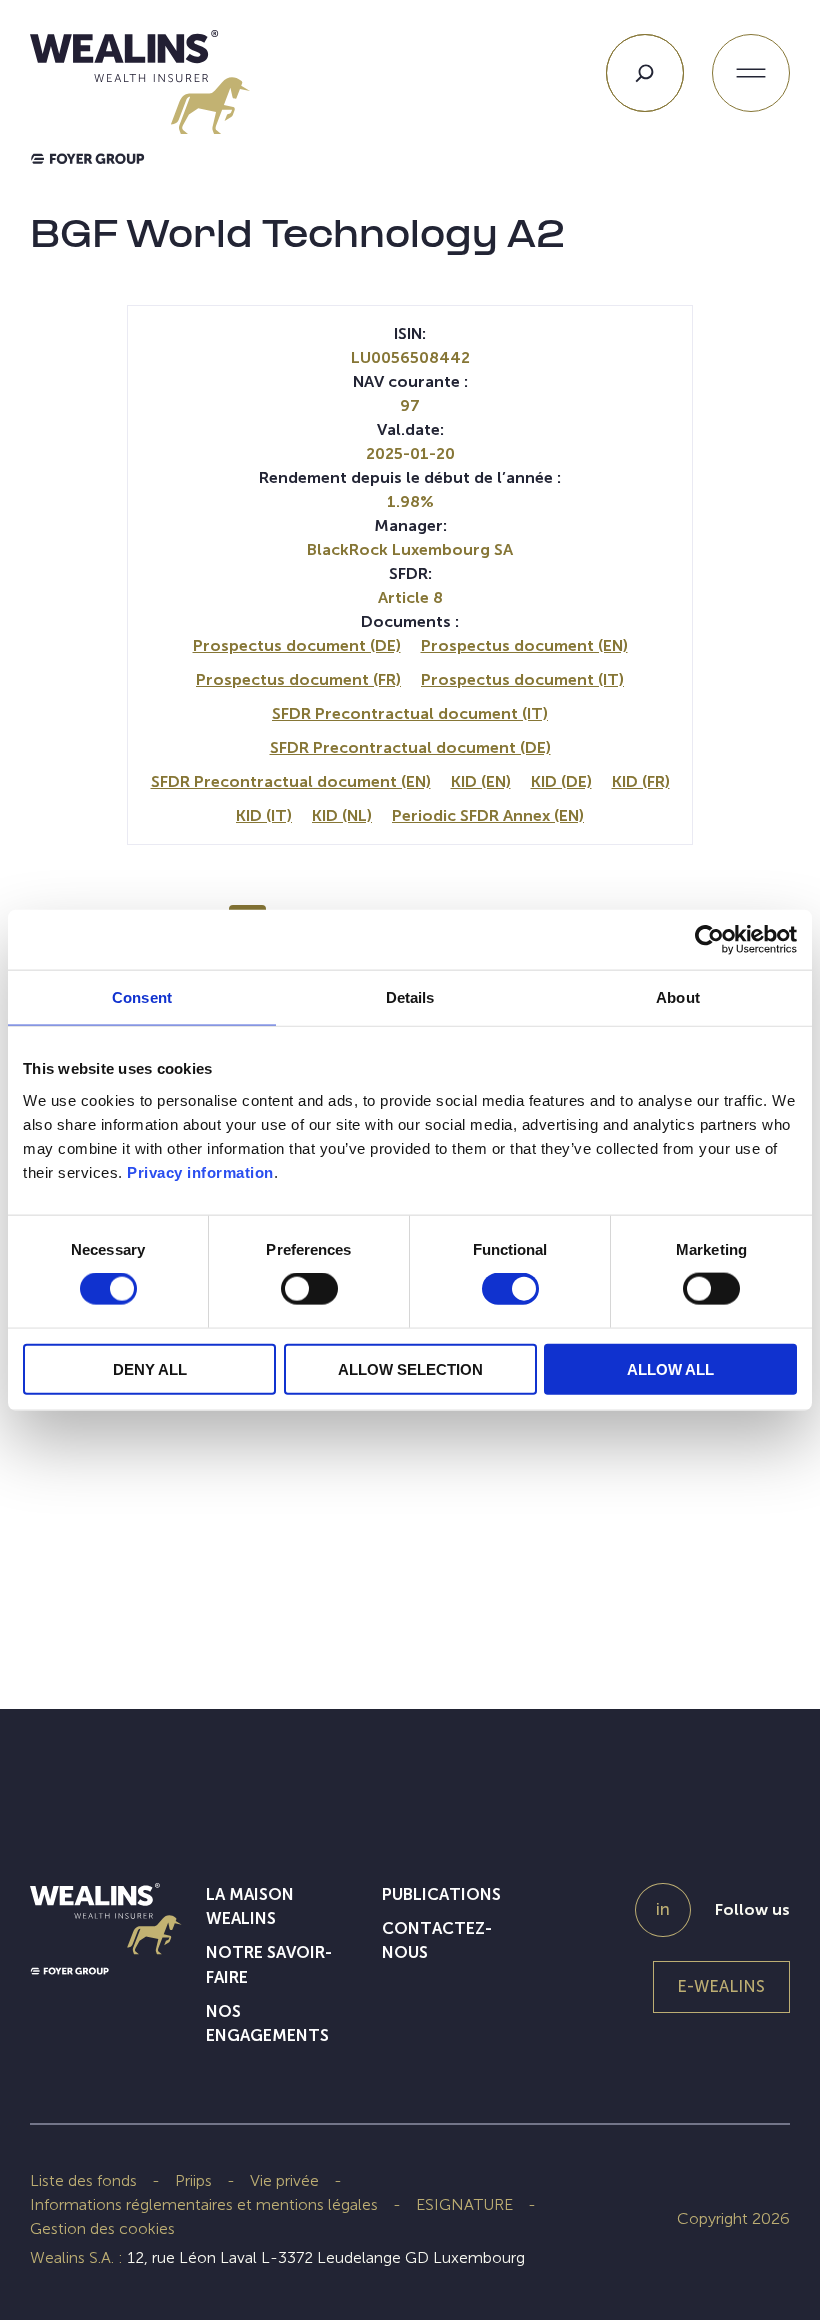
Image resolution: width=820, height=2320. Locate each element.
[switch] (309, 1293)
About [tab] (678, 997)
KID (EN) (481, 781)
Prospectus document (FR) (298, 679)
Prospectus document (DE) (297, 645)
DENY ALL (150, 1368)
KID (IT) (264, 815)
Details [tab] (410, 997)
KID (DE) (561, 781)
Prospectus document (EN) (524, 645)
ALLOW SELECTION (410, 1368)
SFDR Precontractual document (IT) (410, 713)
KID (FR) (641, 781)
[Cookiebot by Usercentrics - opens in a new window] (709, 940)
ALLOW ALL (670, 1368)
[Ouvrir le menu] (751, 73)
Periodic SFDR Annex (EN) (488, 815)
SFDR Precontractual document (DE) (410, 747)
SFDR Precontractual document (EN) (291, 781)
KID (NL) (342, 815)
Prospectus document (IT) (522, 679)
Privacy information (200, 1171)
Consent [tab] (142, 997)
